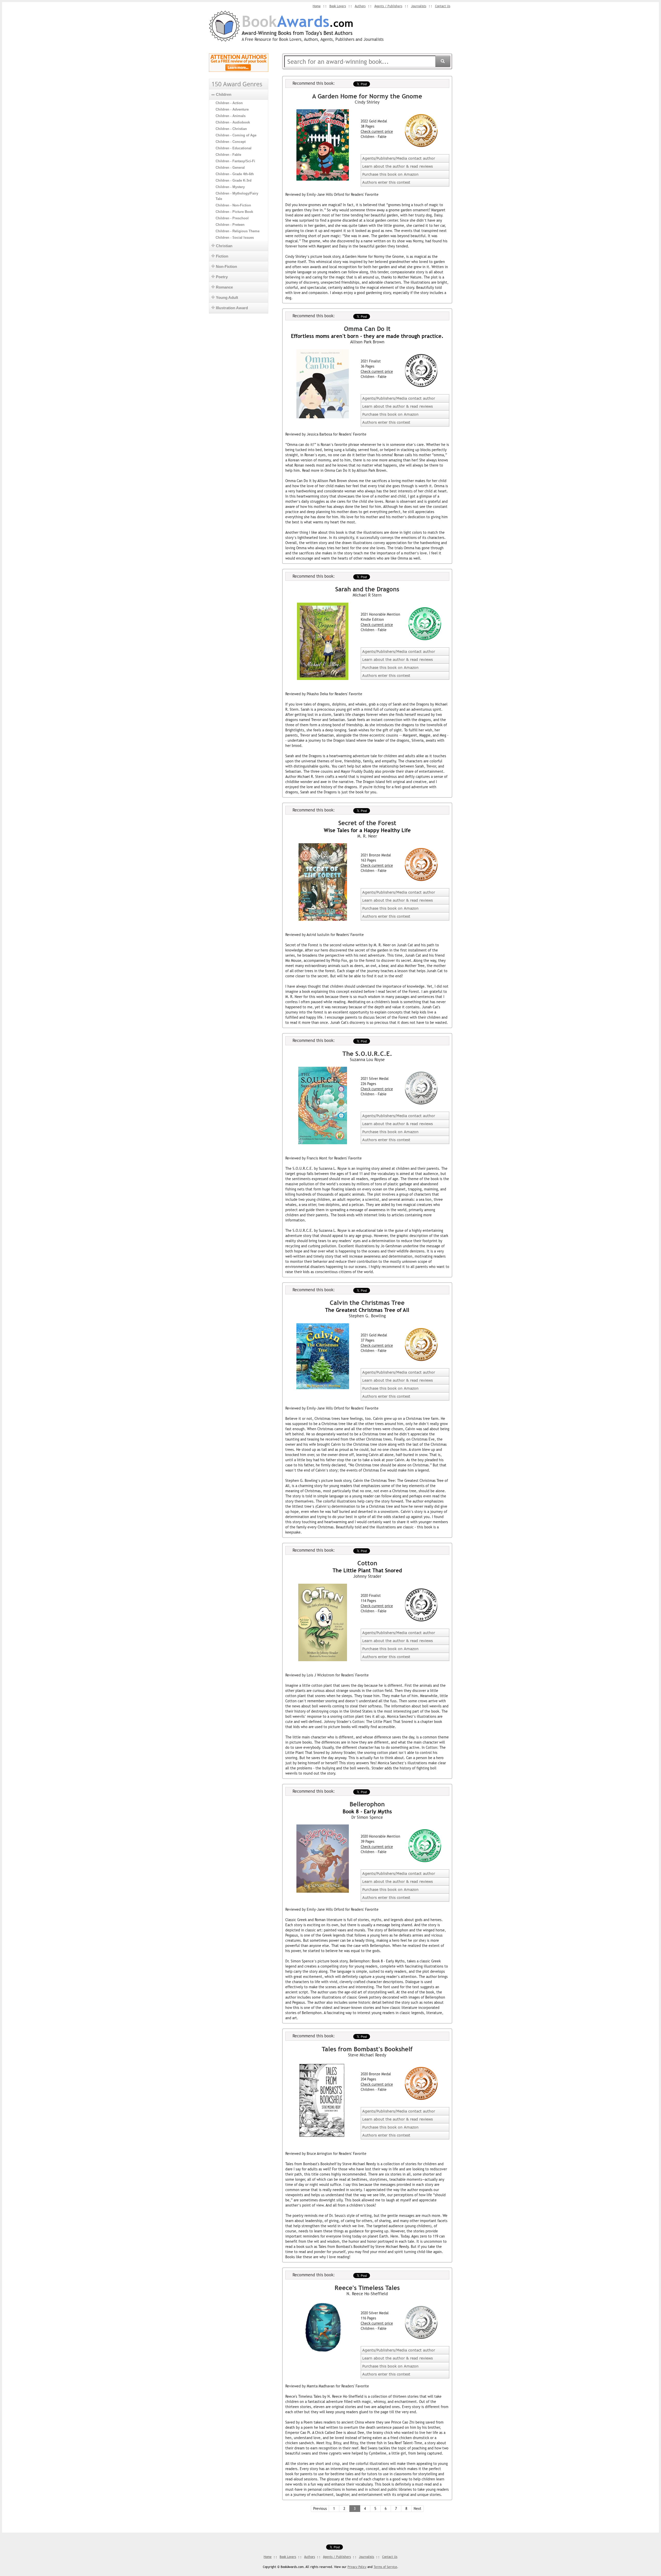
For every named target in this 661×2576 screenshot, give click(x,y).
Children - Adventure (232, 109)
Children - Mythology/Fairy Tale (237, 196)
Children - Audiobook (233, 122)
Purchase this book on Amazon (390, 174)
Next (418, 2509)
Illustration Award (232, 308)
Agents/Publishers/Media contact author (399, 158)
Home (317, 6)
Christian (224, 246)
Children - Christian (231, 129)
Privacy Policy (357, 2567)
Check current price (377, 131)
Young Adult (227, 297)
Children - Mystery (230, 187)
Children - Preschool (232, 218)
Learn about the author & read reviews (398, 166)
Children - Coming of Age (236, 135)
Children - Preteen (230, 225)
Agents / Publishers (388, 6)
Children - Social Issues (235, 238)
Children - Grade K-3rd (234, 180)
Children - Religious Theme (238, 231)
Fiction (222, 256)
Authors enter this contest (386, 182)
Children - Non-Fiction (233, 205)
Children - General (230, 168)
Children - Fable (228, 155)
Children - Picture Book (234, 212)
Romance (224, 287)
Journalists (419, 6)
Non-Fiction (226, 266)
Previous (320, 2509)
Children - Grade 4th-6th (235, 174)
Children (224, 94)
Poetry (222, 277)
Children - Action (229, 103)
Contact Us (443, 6)
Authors (360, 6)
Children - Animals (231, 116)
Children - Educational (234, 148)
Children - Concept (231, 142)
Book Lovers (338, 6)
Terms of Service (385, 2567)
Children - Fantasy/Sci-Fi (235, 161)
